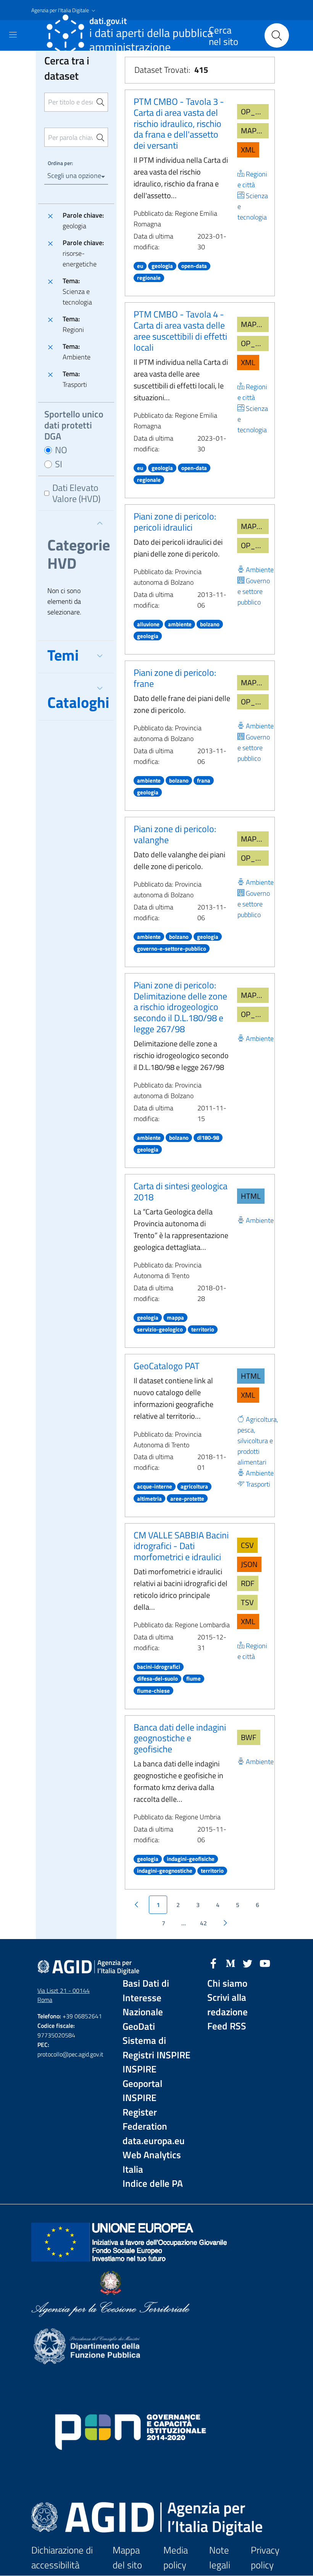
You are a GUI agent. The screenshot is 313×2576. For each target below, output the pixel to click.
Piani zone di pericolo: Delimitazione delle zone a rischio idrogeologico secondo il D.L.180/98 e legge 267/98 (180, 1007)
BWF (249, 1737)
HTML (251, 1196)
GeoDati (139, 2027)
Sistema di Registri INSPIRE (156, 2048)
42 (203, 1923)
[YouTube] (265, 1963)
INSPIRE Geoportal (142, 2076)
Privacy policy (265, 2558)
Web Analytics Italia (152, 2162)
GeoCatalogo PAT (167, 1366)
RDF (248, 1583)
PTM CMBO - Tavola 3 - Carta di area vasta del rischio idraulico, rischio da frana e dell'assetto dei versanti (179, 123)
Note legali (220, 2558)
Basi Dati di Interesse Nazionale (146, 1998)
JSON (249, 1564)
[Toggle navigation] (13, 35)
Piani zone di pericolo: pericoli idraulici (175, 522)
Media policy (176, 2558)
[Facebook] (213, 1963)
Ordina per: (60, 163)
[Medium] (231, 1963)
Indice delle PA (153, 2184)
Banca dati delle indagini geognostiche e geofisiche (180, 1738)
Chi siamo (227, 1983)
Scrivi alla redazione (227, 2005)
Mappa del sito (127, 2558)
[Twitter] (248, 1963)
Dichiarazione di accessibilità (62, 2558)
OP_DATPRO (255, 111)
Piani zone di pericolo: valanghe (175, 834)
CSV (247, 1545)
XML (248, 150)
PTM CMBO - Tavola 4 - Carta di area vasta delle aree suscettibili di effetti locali (180, 330)
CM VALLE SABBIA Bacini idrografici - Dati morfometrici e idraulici (181, 1546)
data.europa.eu (154, 2141)
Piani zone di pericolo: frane (175, 678)
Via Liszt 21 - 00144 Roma (64, 1995)
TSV (247, 1602)
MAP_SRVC (255, 131)
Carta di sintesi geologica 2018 (181, 1191)
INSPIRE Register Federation (145, 2112)
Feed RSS (227, 2026)
